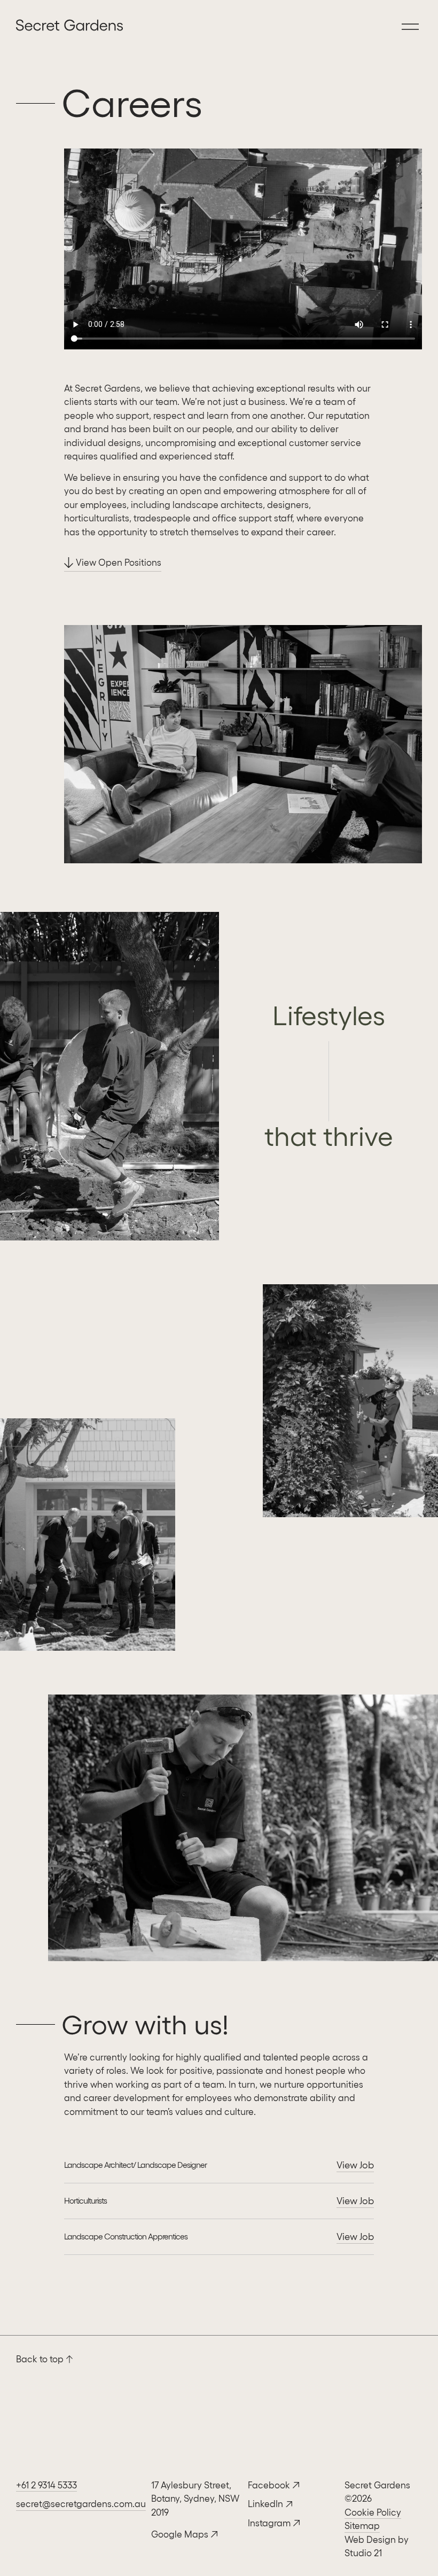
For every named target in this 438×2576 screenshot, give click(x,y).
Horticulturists (85, 2201)
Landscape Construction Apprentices (126, 2237)
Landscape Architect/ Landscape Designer (135, 2165)
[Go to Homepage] (19, 27)
